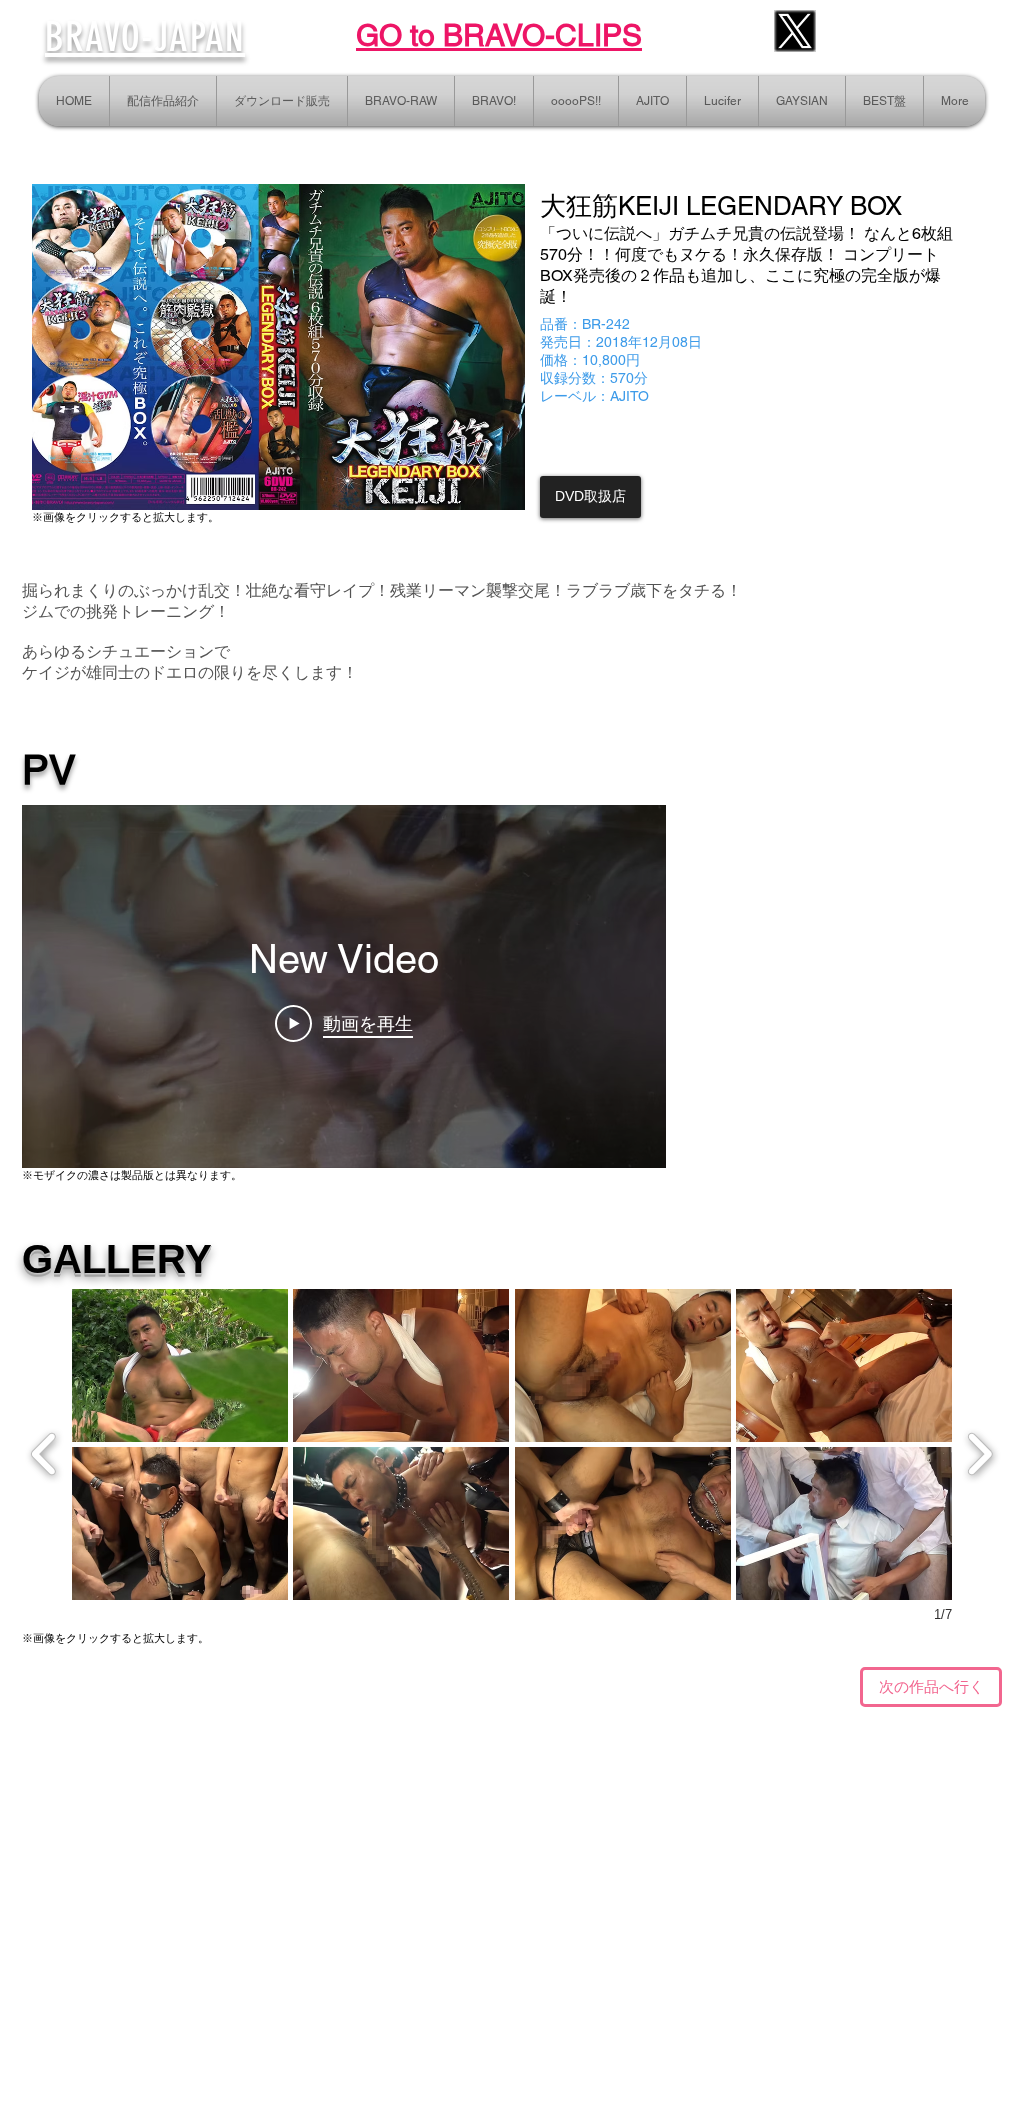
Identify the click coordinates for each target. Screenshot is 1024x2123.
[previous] (44, 1451)
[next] (979, 1451)
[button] (180, 1365)
